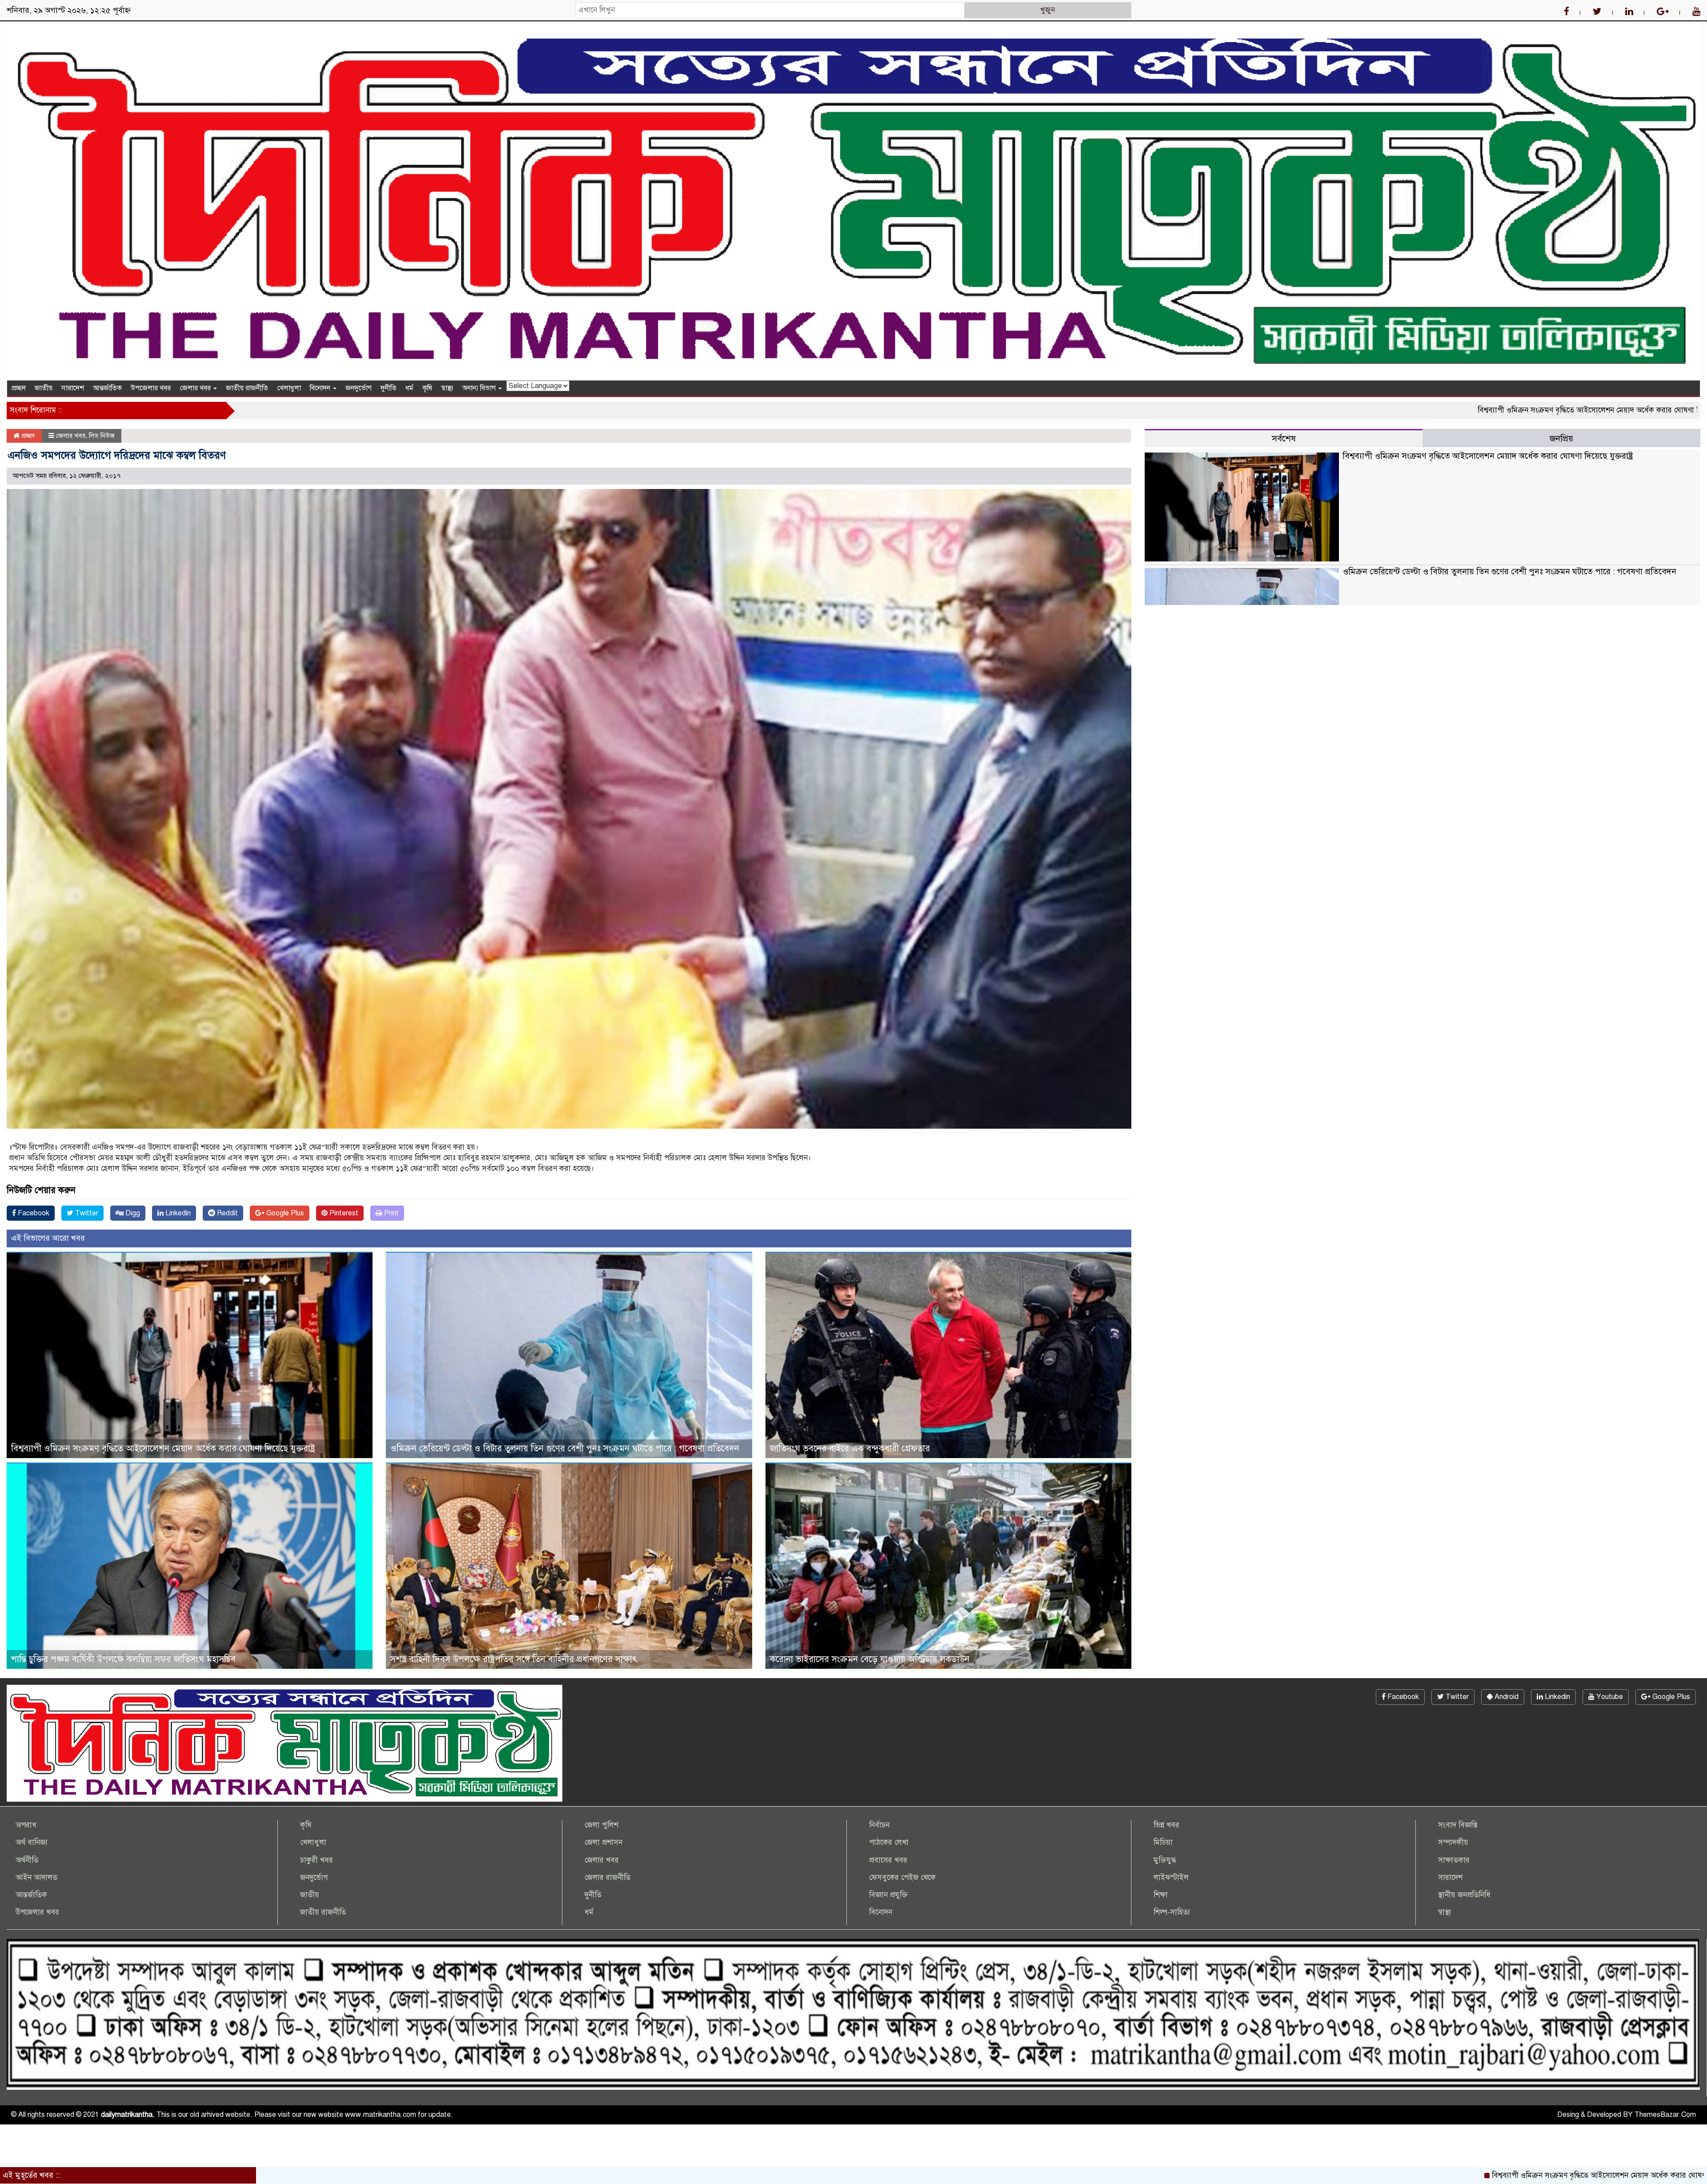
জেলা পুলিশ (601, 1825)
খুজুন (1048, 10)
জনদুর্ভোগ (359, 388)
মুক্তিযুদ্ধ (1165, 1860)
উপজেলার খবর (151, 388)
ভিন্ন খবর (1166, 1825)
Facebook (33, 1213)
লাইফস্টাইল (1171, 1877)
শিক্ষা (1161, 1895)
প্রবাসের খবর (888, 1860)
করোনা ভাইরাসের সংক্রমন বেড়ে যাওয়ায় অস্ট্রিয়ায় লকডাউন (870, 1659)
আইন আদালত (36, 1877)
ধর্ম (409, 388)
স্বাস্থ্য (447, 388)
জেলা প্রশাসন (603, 1842)
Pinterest (343, 1213)
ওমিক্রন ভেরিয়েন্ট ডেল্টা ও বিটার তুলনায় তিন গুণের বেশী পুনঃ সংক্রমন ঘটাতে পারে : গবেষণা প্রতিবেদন (565, 1449)
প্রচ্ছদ (19, 388)
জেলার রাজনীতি (607, 1877)
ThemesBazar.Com (1665, 2115)
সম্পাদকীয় (1453, 1842)
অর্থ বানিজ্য (32, 1842)
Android (1506, 1697)
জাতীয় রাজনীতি (247, 388)
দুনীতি (389, 388)
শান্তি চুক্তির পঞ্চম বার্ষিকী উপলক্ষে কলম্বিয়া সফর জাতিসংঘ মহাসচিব (123, 1659)
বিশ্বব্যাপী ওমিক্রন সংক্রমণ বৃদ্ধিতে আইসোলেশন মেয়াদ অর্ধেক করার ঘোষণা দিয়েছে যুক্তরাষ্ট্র (1336, 410)
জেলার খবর (196, 388)
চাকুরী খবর (317, 1860)
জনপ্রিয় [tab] (1561, 439)
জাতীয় (44, 388)
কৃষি (427, 388)
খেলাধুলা (289, 388)
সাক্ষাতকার (1454, 1860)
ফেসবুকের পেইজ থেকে (902, 1877)
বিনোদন (321, 388)
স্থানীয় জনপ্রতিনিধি (1464, 1895)
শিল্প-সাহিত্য (1172, 1912)
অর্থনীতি (27, 1860)
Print (391, 1213)
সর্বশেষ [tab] (1284, 439)
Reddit (226, 1213)
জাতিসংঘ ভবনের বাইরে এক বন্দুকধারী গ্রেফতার (850, 1449)
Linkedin (177, 1213)
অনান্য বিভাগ (480, 388)
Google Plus (284, 1213)
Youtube (1609, 1697)
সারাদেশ (73, 388)
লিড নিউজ (102, 436)
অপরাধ (26, 1825)
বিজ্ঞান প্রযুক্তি (888, 1895)
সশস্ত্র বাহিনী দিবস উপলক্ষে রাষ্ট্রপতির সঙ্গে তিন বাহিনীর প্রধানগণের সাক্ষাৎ (514, 1659)
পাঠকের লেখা (889, 1842)
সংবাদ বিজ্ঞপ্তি (1458, 1825)
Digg (132, 1213)
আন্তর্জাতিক (107, 388)
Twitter (86, 1213)
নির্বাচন (879, 1825)
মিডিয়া (1163, 1842)
